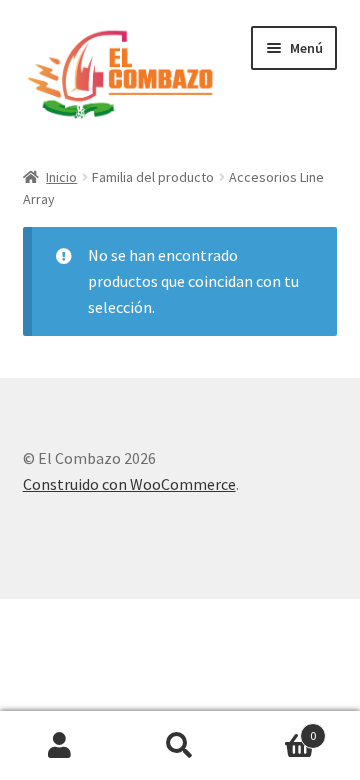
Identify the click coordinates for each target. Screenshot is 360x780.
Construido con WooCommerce (129, 484)
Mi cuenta (60, 746)
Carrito (278, 728)
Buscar (180, 746)
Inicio (61, 177)
